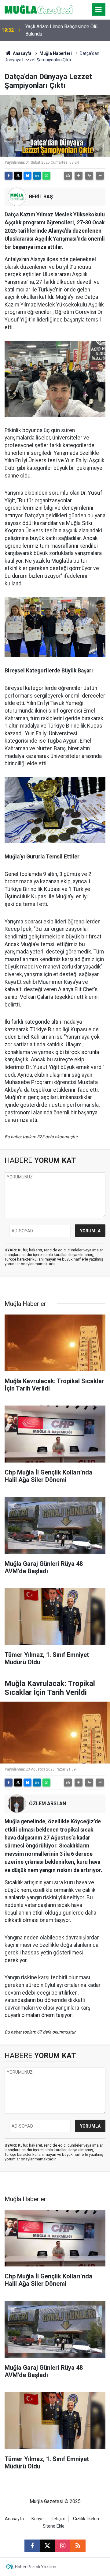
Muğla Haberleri (56, 53)
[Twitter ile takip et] (47, 2546)
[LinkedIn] (37, 176)
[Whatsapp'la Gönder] (46, 176)
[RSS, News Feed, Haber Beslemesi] (78, 2546)
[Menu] (99, 10)
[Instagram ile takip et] (63, 2546)
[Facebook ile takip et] (32, 2546)
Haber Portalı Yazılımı (36, 2567)
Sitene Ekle (54, 2526)
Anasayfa (22, 53)
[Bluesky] (28, 176)
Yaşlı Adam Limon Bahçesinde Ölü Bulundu (61, 30)
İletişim (58, 2519)
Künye (38, 2519)
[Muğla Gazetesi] (39, 9)
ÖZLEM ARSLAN (48, 1804)
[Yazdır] (68, 176)
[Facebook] (9, 176)
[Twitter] (18, 176)
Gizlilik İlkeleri (86, 2519)
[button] (79, 176)
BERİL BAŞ (41, 197)
